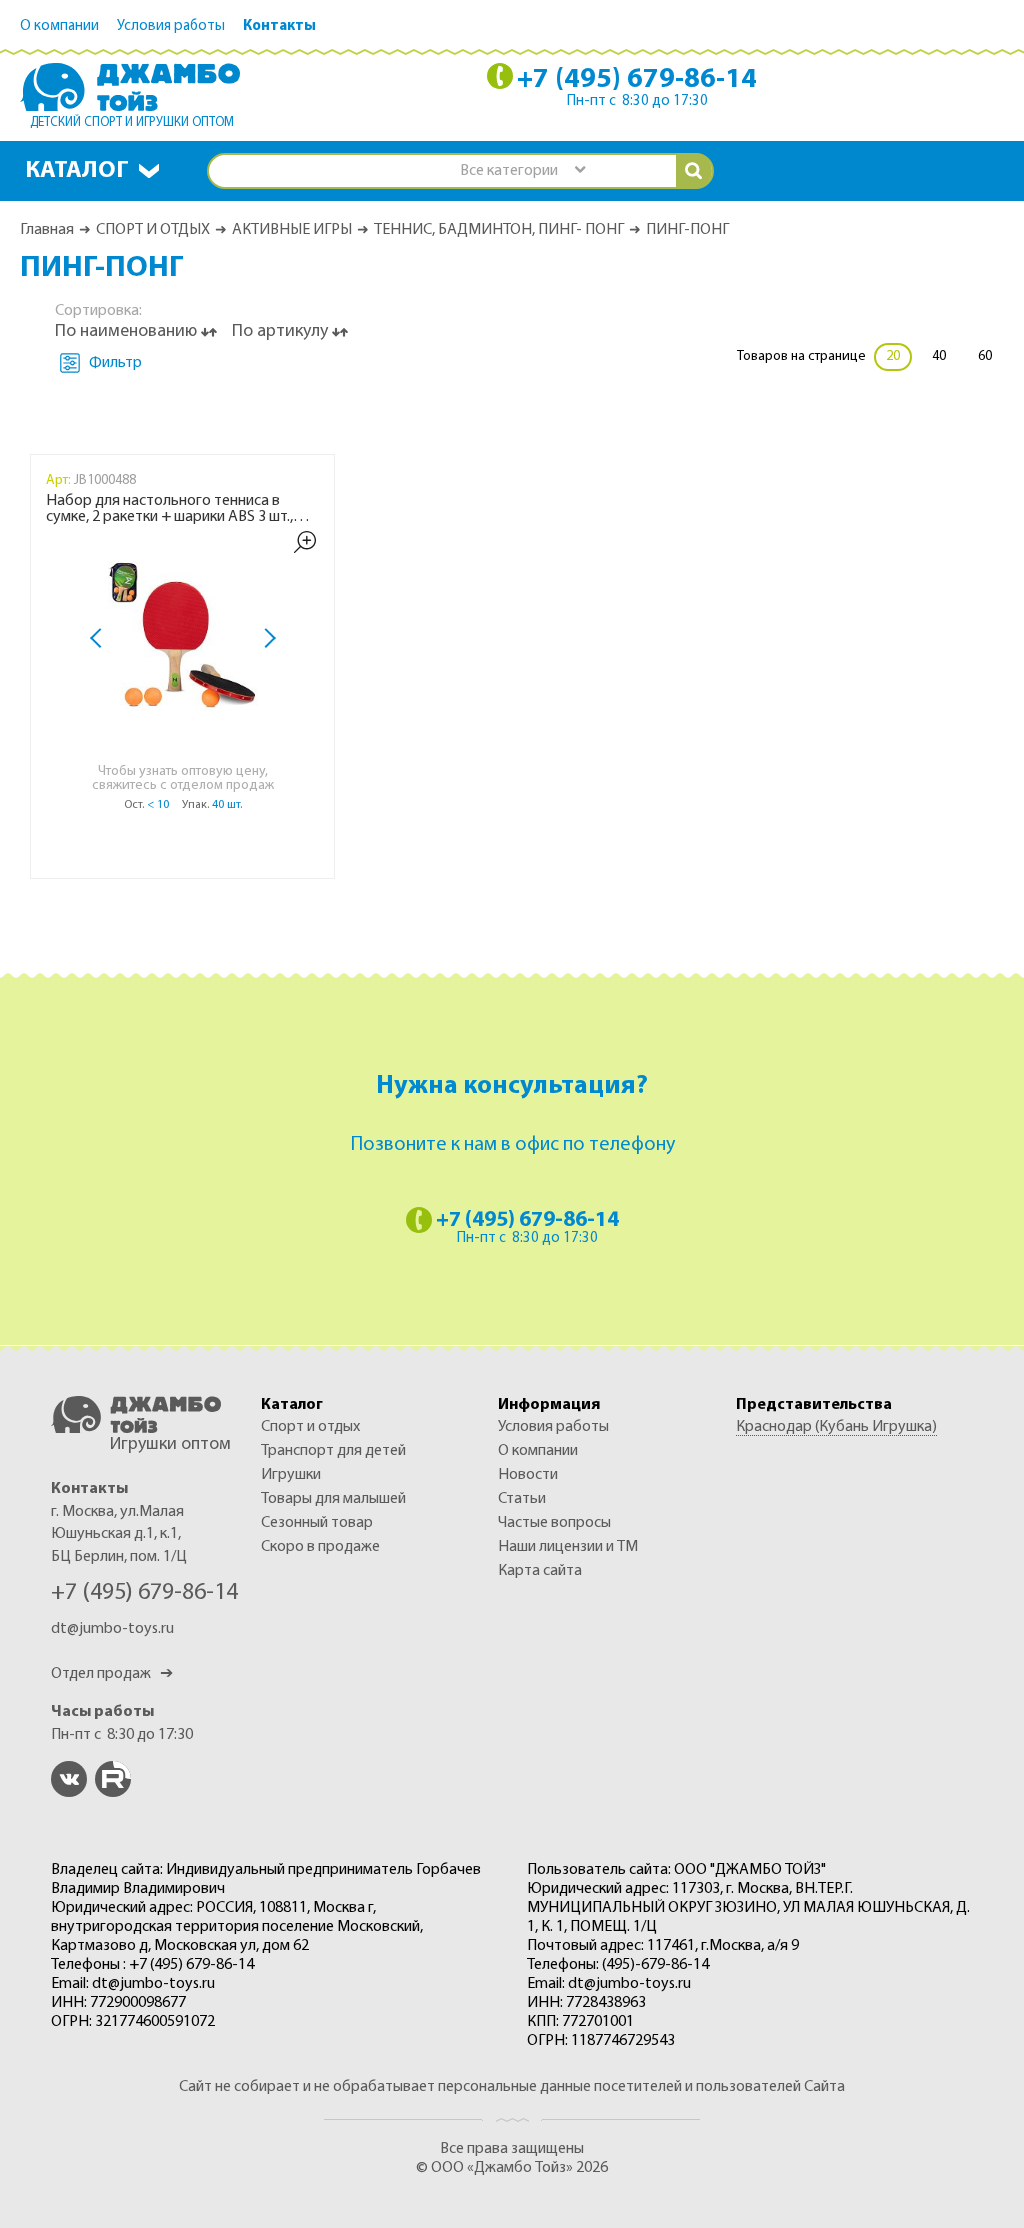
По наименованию (128, 332)
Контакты (279, 26)
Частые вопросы (554, 1523)
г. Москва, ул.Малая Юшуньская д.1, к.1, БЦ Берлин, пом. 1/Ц (119, 1534)
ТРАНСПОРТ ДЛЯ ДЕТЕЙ (333, 1451)
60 (985, 356)
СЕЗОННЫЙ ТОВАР (317, 1523)
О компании (59, 26)
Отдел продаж (112, 1674)
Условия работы (171, 26)
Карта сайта (540, 1571)
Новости (528, 1475)
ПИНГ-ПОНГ (687, 230)
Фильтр (115, 363)
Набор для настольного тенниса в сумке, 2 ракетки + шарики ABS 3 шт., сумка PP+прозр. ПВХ (169, 509)
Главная (47, 230)
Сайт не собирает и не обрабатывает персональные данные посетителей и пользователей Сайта (512, 2087)
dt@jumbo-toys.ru (112, 1629)
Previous (100, 639)
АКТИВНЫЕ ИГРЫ (292, 230)
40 (939, 356)
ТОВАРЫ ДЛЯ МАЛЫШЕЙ (333, 1499)
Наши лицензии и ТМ (568, 1547)
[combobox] (522, 171)
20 (893, 356)
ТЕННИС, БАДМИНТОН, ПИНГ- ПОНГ (499, 230)
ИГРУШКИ (291, 1475)
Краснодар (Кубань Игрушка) (836, 1427)
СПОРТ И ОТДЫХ (153, 230)
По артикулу (282, 332)
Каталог (77, 171)
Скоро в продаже (320, 1547)
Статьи (522, 1499)
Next (266, 639)
